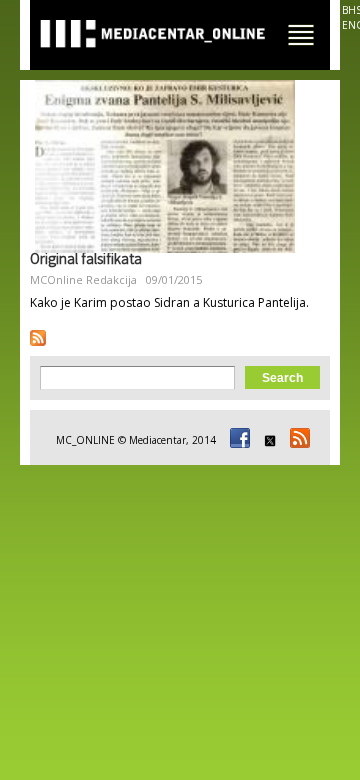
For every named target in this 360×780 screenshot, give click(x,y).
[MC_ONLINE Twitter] (267, 440)
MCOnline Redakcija (83, 279)
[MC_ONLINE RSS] (297, 440)
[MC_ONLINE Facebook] (237, 440)
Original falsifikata (86, 261)
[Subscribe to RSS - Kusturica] (38, 338)
